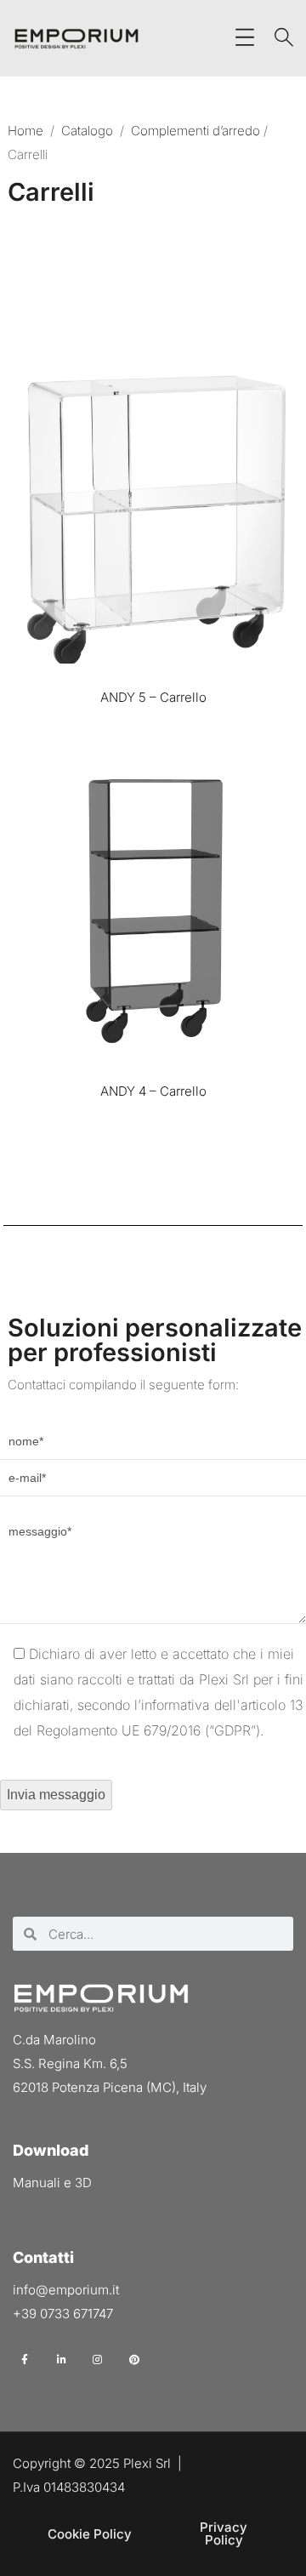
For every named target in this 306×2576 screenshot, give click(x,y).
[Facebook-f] (25, 2359)
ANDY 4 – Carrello (153, 1091)
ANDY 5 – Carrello (153, 697)
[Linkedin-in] (62, 2359)
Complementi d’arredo (195, 131)
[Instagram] (98, 2359)
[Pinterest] (134, 2359)
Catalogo (87, 131)
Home (25, 131)
